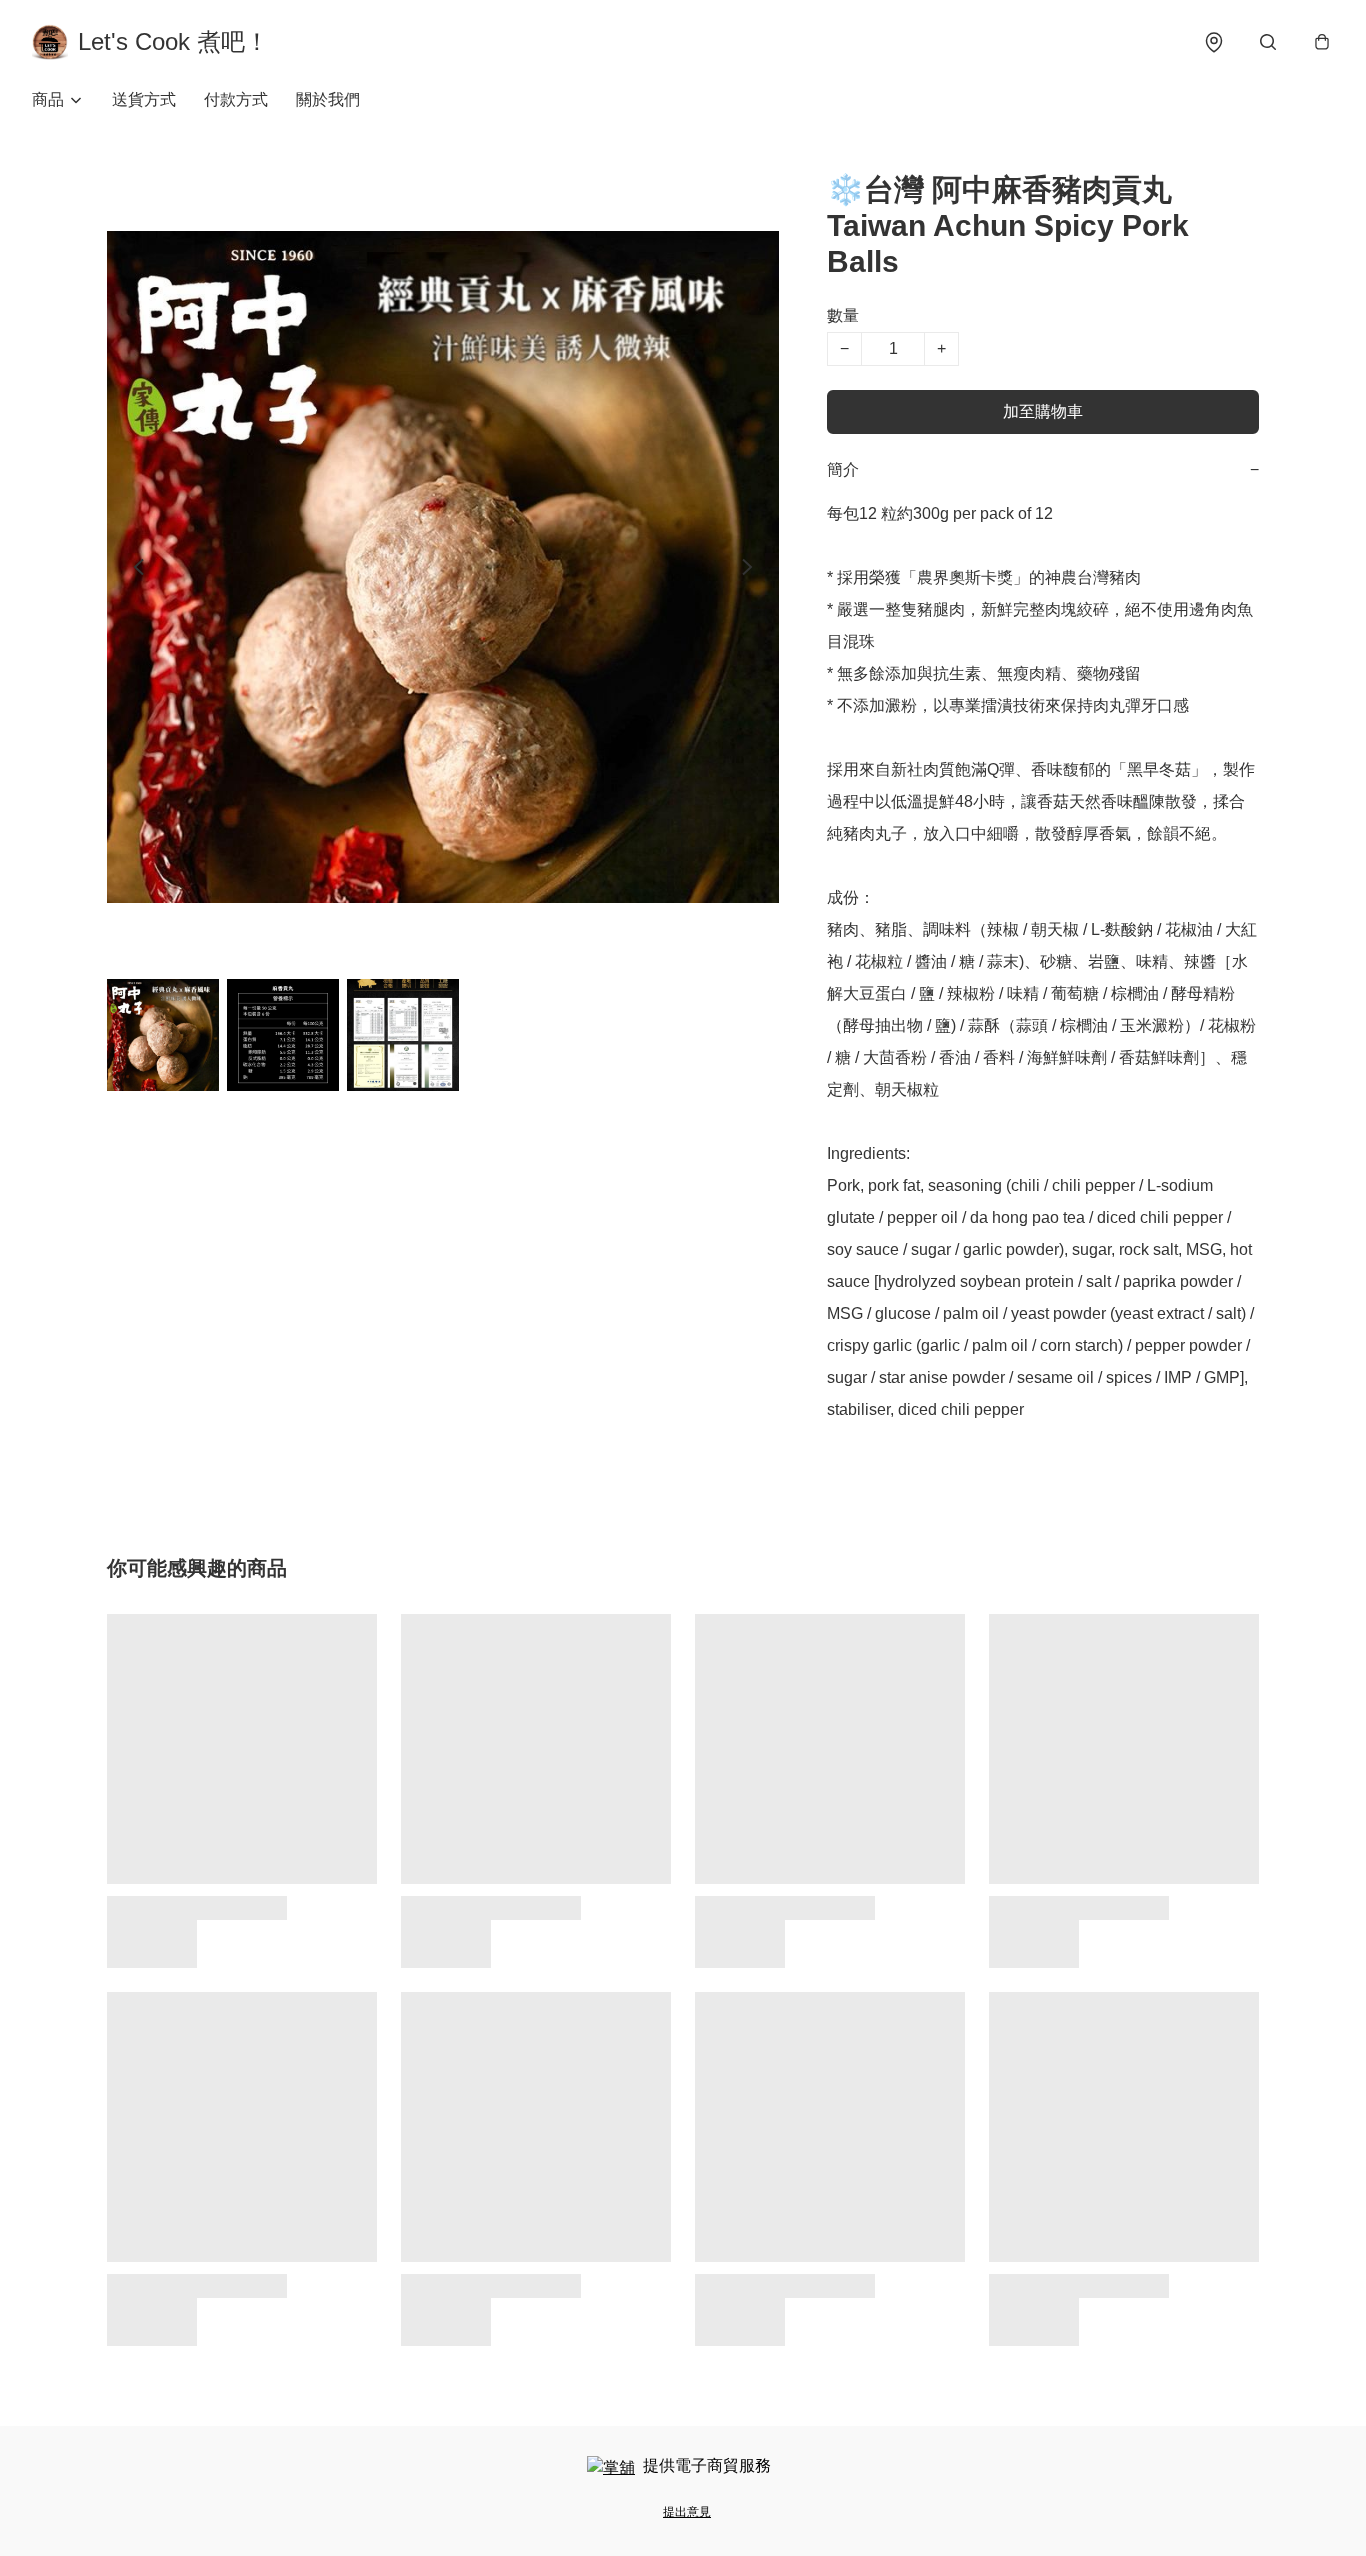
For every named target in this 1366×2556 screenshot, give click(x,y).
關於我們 (328, 99)
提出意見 (687, 2512)
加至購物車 (1043, 411)
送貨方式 (144, 99)
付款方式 (236, 99)
